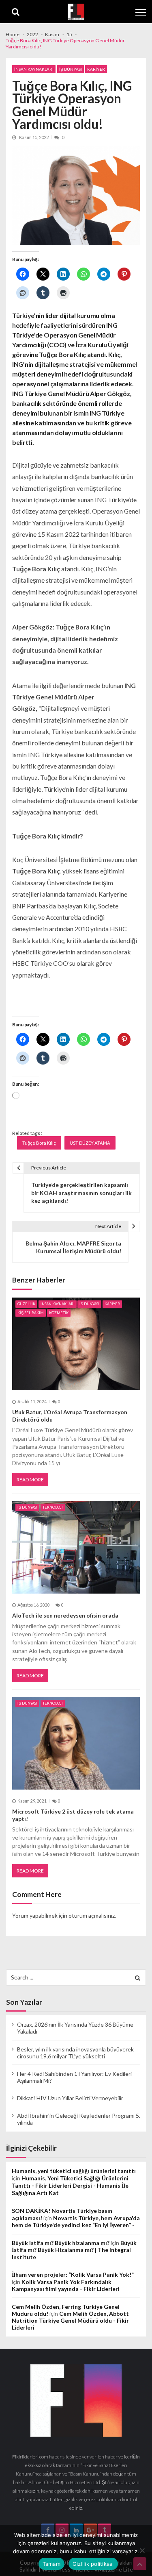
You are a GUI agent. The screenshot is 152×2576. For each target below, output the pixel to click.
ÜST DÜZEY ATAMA (90, 1143)
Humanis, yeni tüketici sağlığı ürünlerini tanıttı (74, 2171)
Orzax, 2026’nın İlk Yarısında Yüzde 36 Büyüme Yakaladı (75, 2028)
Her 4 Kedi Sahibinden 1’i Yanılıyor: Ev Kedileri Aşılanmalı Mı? (74, 2077)
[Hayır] (142, 2550)
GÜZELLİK (26, 1304)
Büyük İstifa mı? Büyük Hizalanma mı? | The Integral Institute (74, 2250)
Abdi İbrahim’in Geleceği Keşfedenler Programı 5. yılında (79, 2119)
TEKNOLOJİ (53, 1507)
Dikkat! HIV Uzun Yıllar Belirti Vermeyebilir (70, 2098)
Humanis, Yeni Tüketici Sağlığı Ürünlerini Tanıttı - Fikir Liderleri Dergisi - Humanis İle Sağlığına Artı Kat (70, 2185)
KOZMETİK (59, 1313)
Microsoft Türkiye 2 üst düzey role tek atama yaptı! (73, 1815)
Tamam (51, 2564)
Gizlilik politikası (93, 2564)
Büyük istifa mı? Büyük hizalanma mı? (61, 2243)
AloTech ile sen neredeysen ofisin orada (65, 1615)
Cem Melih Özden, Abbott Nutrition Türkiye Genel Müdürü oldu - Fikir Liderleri (70, 2320)
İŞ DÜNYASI (71, 69)
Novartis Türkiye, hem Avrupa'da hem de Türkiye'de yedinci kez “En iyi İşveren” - (76, 2221)
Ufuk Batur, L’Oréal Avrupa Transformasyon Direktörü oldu (70, 1416)
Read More (30, 1480)
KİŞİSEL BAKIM (31, 1313)
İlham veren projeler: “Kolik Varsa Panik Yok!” (73, 2274)
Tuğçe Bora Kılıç (39, 1143)
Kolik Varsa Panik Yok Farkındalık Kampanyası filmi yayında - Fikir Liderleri (66, 2285)
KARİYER (96, 69)
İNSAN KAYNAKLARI (34, 69)
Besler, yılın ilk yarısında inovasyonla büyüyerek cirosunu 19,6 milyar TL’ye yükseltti (75, 2053)
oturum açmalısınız (92, 1915)
